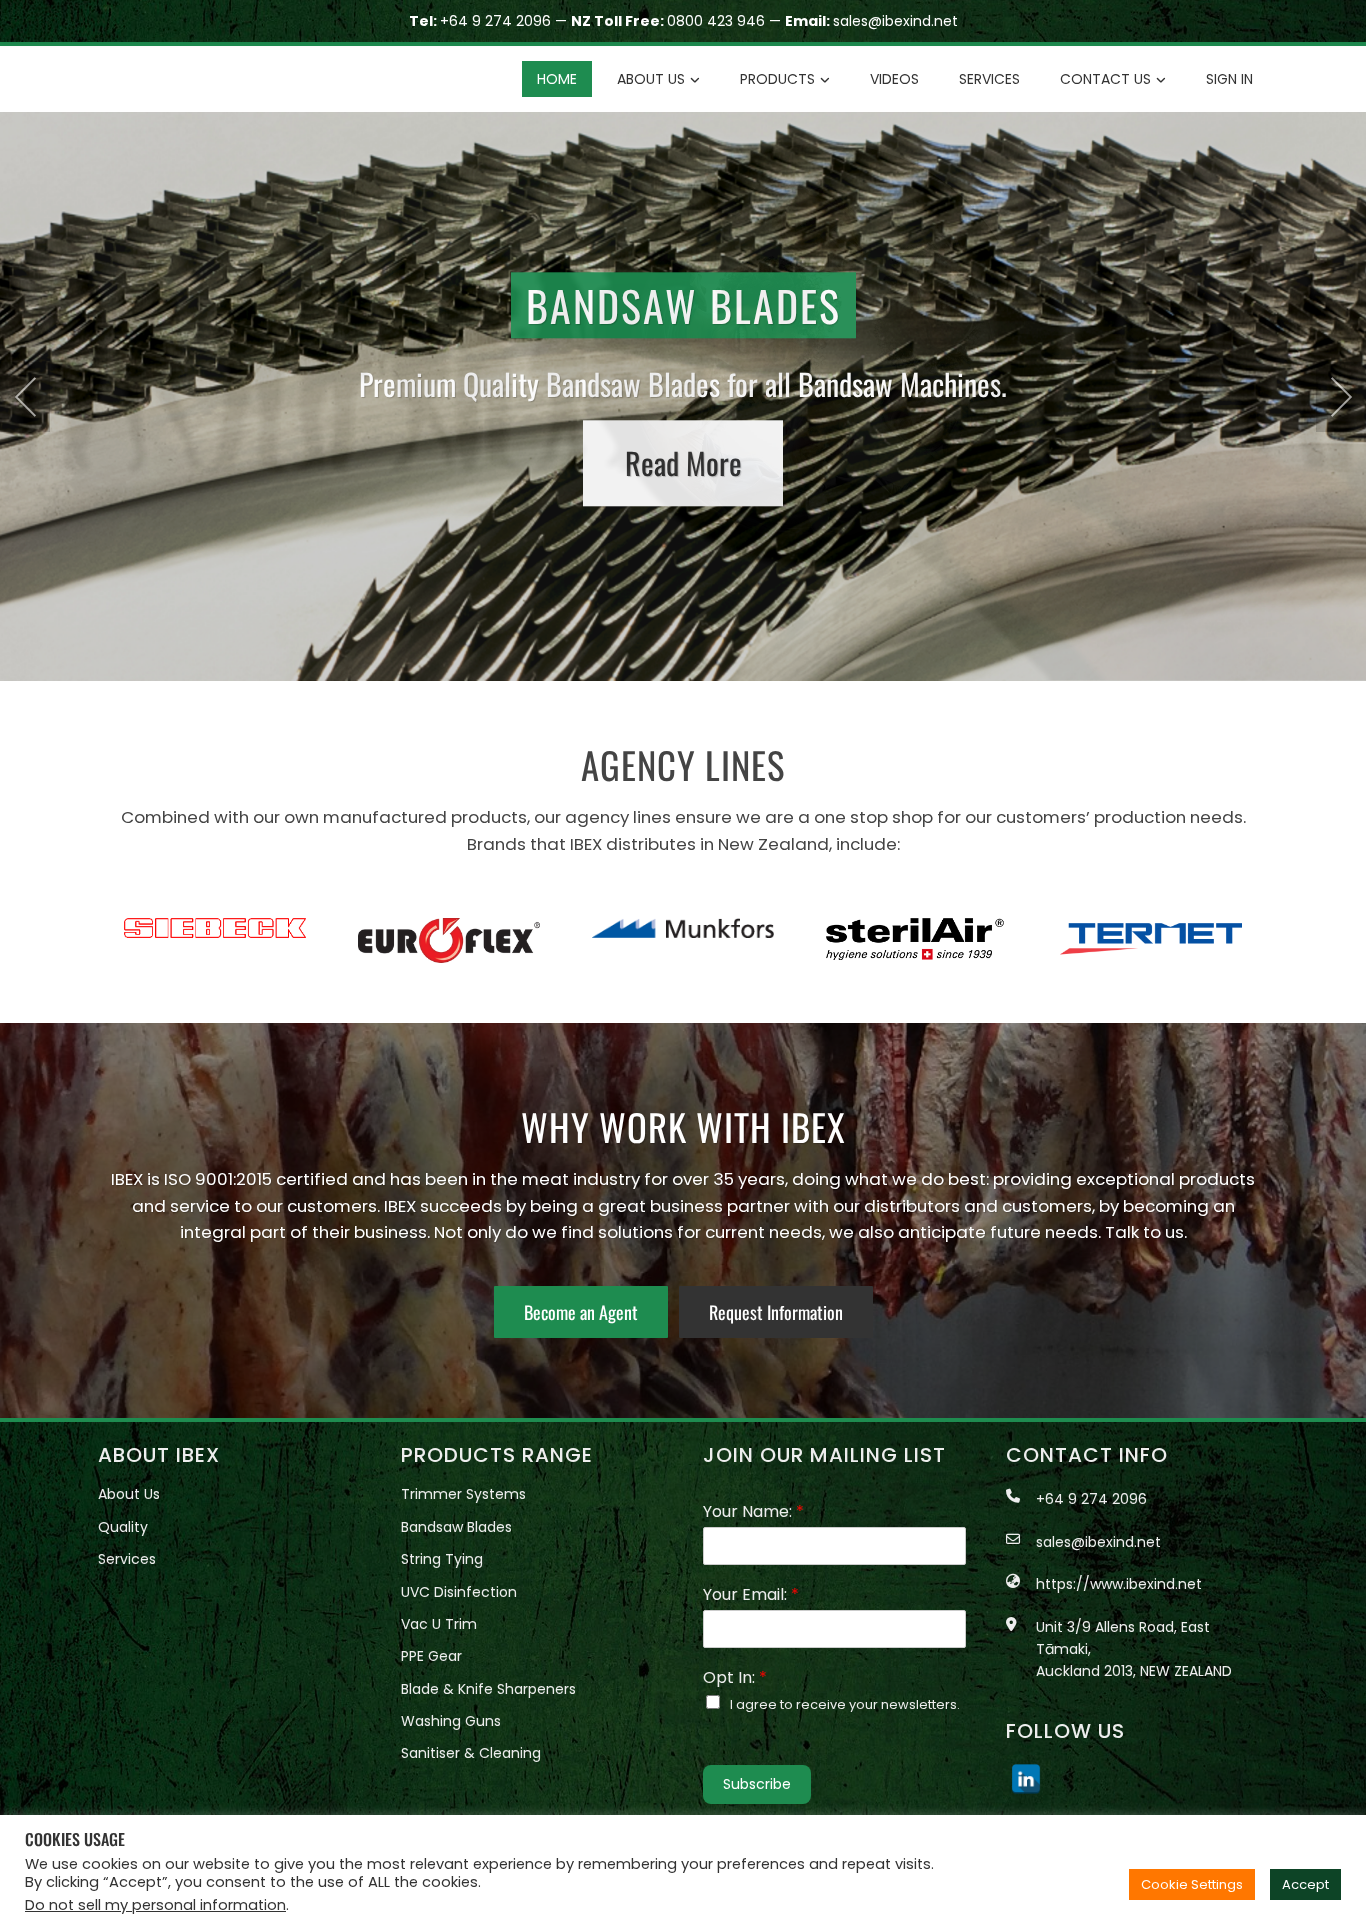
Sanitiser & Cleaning (471, 1753)
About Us (651, 79)
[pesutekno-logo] (1151, 940)
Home (557, 79)
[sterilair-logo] (683, 939)
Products (777, 79)
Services (989, 79)
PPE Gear (431, 1656)
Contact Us (1105, 79)
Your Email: (751, 1595)
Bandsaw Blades (456, 1527)
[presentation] (25, 397)
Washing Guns (451, 1721)
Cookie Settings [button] (1192, 1884)
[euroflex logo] (215, 940)
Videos (894, 79)
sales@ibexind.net (895, 21)
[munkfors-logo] (449, 928)
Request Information (776, 1312)
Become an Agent (581, 1312)
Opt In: (735, 1678)
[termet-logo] (917, 939)
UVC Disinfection (459, 1592)
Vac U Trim (439, 1624)
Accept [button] (1305, 1884)
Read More (683, 470)
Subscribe (757, 1784)
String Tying (442, 1559)
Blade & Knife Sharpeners (488, 1689)
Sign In (1229, 79)
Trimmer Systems (463, 1494)
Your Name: (753, 1512)
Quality (123, 1527)
